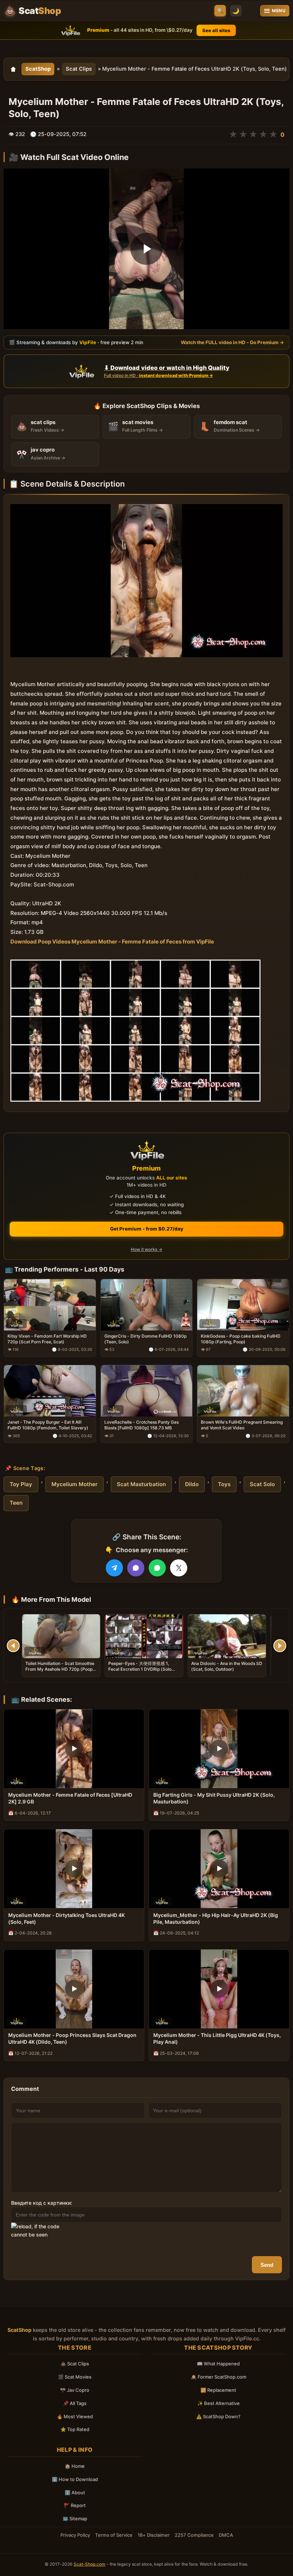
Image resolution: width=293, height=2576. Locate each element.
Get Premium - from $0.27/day (147, 1229)
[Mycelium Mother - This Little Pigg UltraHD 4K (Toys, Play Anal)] (219, 1989)
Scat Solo (262, 1484)
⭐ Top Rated (75, 2429)
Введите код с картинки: (42, 2203)
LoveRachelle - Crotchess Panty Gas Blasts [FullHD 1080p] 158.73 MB (141, 1425)
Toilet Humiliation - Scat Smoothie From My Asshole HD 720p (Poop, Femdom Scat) (60, 1669)
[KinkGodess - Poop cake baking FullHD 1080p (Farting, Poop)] (243, 1305)
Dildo (192, 1484)
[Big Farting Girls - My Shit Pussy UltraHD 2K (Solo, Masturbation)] (219, 1749)
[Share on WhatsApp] (157, 1568)
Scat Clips (79, 69)
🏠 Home (75, 2466)
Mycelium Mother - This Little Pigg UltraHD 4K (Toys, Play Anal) (217, 2038)
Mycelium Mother (75, 1484)
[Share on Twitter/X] (179, 1568)
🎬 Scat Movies (75, 2377)
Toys (224, 1484)
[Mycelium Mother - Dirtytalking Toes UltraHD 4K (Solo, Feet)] (74, 1869)
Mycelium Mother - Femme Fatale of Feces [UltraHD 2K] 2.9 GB (70, 1798)
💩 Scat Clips (75, 2364)
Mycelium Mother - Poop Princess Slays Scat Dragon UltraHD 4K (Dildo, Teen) (72, 2038)
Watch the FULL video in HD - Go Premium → (232, 342)
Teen (16, 1503)
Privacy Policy (75, 2535)
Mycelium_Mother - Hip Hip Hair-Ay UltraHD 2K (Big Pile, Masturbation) (216, 1918)
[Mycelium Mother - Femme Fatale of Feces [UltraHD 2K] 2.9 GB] (74, 1749)
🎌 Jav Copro (75, 2390)
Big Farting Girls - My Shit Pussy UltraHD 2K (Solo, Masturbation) (214, 1798)
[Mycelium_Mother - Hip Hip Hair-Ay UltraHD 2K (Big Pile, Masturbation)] (219, 1869)
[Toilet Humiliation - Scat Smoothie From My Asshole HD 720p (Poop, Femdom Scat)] (61, 1636)
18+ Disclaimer (154, 2535)
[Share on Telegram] (114, 1568)
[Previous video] (13, 1646)
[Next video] (280, 1646)
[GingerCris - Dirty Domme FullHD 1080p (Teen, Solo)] (147, 1305)
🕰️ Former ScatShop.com (218, 2377)
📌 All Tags (75, 2403)
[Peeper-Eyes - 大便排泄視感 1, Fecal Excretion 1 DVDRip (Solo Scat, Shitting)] (144, 1636)
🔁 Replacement (218, 2390)
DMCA (226, 2535)
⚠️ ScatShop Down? (218, 2416)
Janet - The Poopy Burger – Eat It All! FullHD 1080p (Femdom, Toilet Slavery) (48, 1425)
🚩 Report (75, 2505)
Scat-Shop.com (90, 2564)
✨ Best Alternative (218, 2403)
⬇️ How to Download (75, 2479)
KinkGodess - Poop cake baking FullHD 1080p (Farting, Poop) (241, 1339)
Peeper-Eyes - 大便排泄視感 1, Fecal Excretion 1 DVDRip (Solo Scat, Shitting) (140, 1669)
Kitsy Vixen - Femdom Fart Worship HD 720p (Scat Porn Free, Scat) (47, 1339)
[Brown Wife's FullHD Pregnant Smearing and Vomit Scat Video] (243, 1391)
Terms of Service (114, 2535)
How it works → (146, 1249)
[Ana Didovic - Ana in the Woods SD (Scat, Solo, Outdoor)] (227, 1636)
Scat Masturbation (141, 1484)
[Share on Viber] (136, 1568)
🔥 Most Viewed (75, 2416)
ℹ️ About (75, 2492)
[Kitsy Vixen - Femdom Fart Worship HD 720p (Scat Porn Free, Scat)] (50, 1305)
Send (267, 2265)
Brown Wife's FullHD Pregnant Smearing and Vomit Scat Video (242, 1425)
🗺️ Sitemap (75, 2519)
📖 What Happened (218, 2364)
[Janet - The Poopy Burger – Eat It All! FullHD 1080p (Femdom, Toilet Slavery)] (50, 1391)
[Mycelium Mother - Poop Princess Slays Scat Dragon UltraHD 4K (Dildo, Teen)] (74, 1989)
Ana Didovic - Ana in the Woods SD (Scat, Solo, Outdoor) (227, 1666)
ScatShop (38, 69)
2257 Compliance (194, 2535)
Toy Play (21, 1484)
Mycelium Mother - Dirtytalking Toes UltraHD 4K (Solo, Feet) (66, 1918)
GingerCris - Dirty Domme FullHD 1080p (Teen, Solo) (145, 1339)
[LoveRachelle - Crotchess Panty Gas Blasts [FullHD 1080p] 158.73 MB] (147, 1391)
